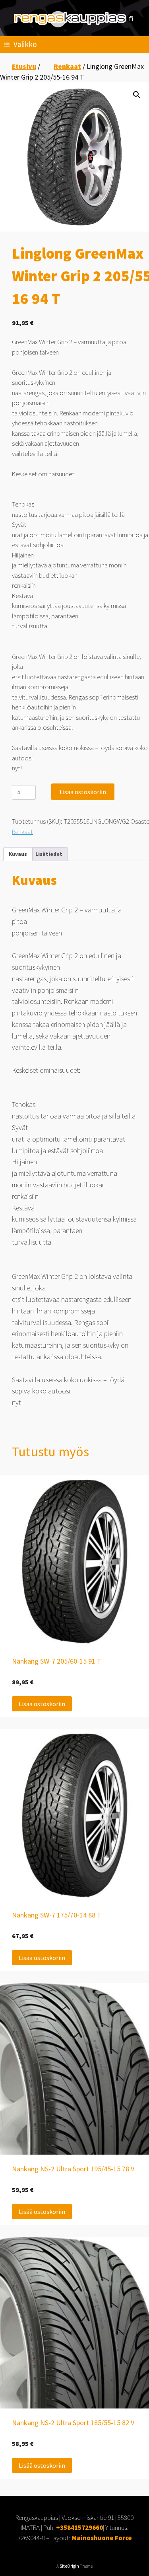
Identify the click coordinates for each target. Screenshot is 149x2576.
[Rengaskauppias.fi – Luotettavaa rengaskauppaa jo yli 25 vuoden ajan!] (74, 19)
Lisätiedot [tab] (49, 854)
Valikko (25, 44)
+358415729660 (79, 2527)
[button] (137, 95)
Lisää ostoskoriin (83, 792)
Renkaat (67, 66)
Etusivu (24, 66)
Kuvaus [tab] (18, 854)
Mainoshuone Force (102, 2538)
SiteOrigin (69, 2566)
